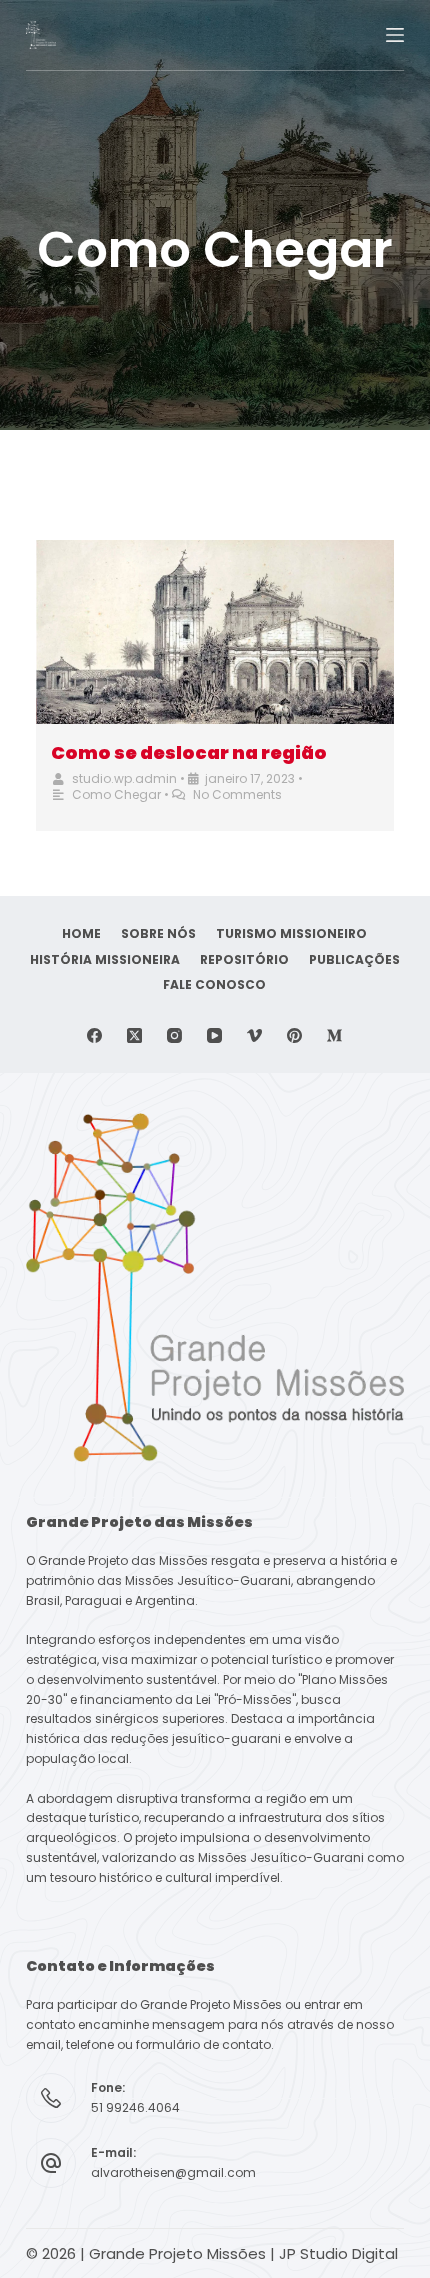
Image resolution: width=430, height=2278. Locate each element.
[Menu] (395, 35)
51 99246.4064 (135, 2107)
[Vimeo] (254, 1035)
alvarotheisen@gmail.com (173, 2172)
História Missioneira (105, 960)
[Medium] (334, 1035)
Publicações (354, 960)
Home (81, 934)
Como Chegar (116, 794)
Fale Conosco (214, 985)
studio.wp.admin (124, 778)
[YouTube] (214, 1035)
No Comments (237, 794)
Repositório (244, 960)
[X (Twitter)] (134, 1035)
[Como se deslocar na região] (215, 632)
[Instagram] (174, 1035)
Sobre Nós (158, 934)
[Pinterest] (294, 1035)
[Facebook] (94, 1035)
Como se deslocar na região (189, 752)
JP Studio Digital (338, 2253)
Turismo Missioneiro (291, 934)
